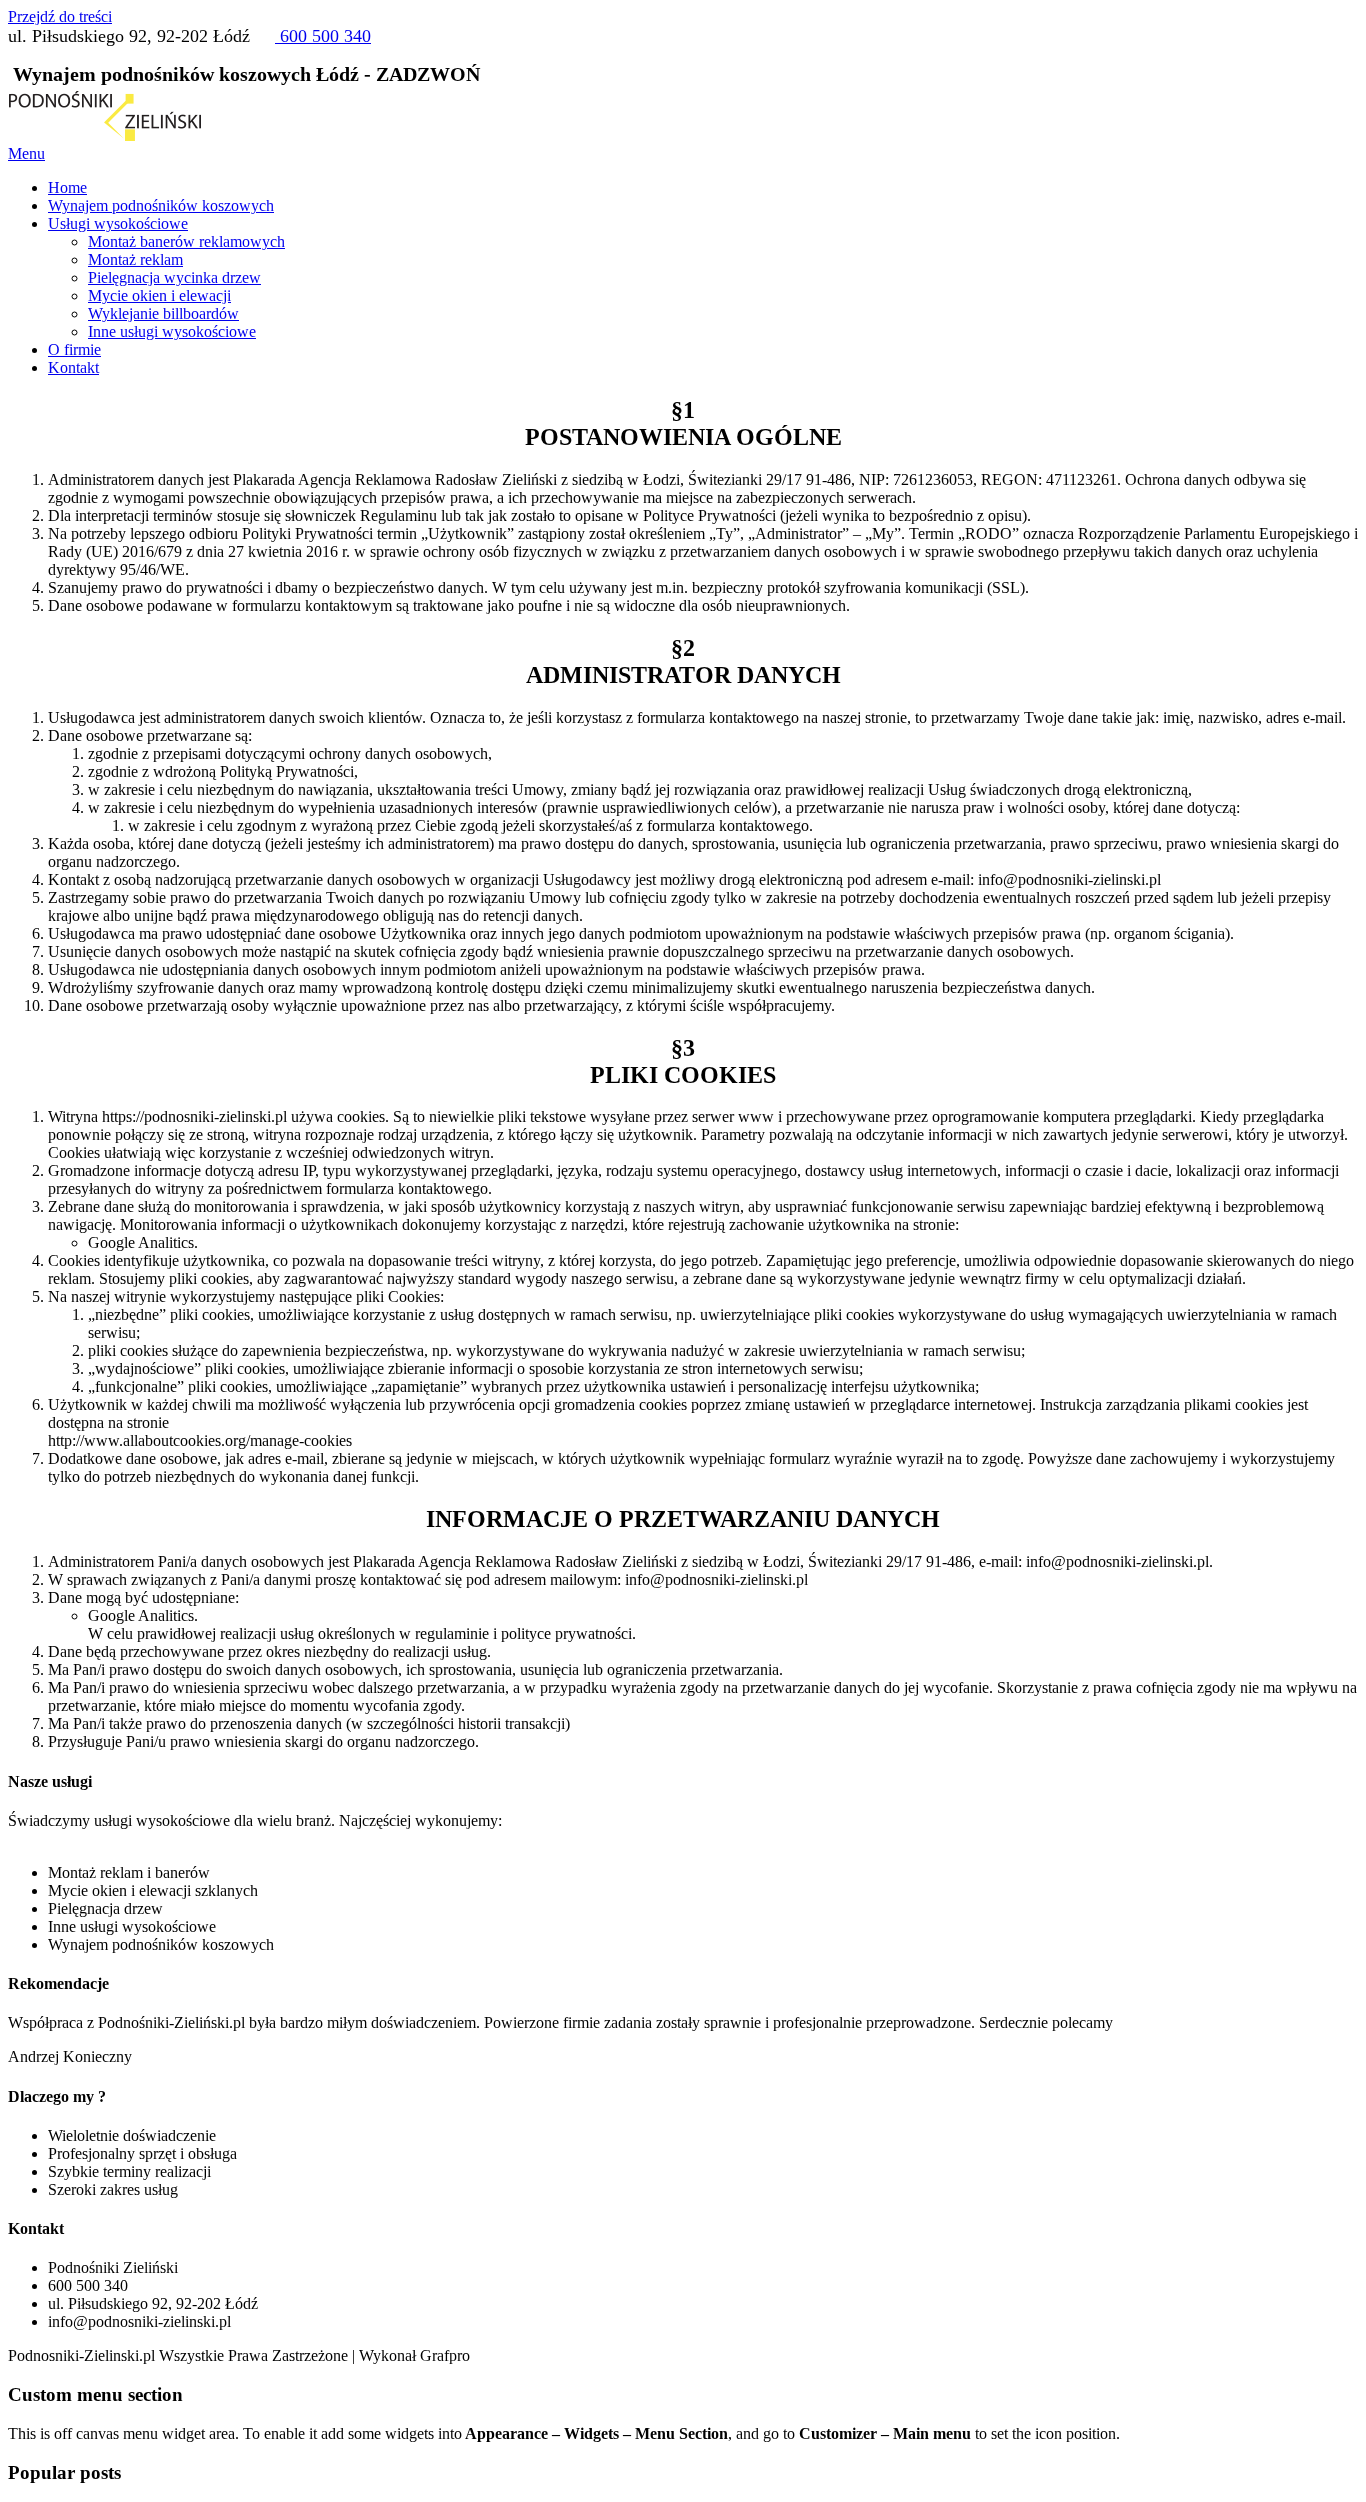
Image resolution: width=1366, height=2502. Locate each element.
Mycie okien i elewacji (159, 295)
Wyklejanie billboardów (163, 313)
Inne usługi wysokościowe (172, 331)
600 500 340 (323, 36)
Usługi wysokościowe (118, 223)
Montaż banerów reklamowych (186, 241)
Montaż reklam (135, 259)
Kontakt (73, 367)
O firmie (74, 349)
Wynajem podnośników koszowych (161, 205)
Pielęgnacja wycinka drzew (174, 277)
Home (67, 187)
